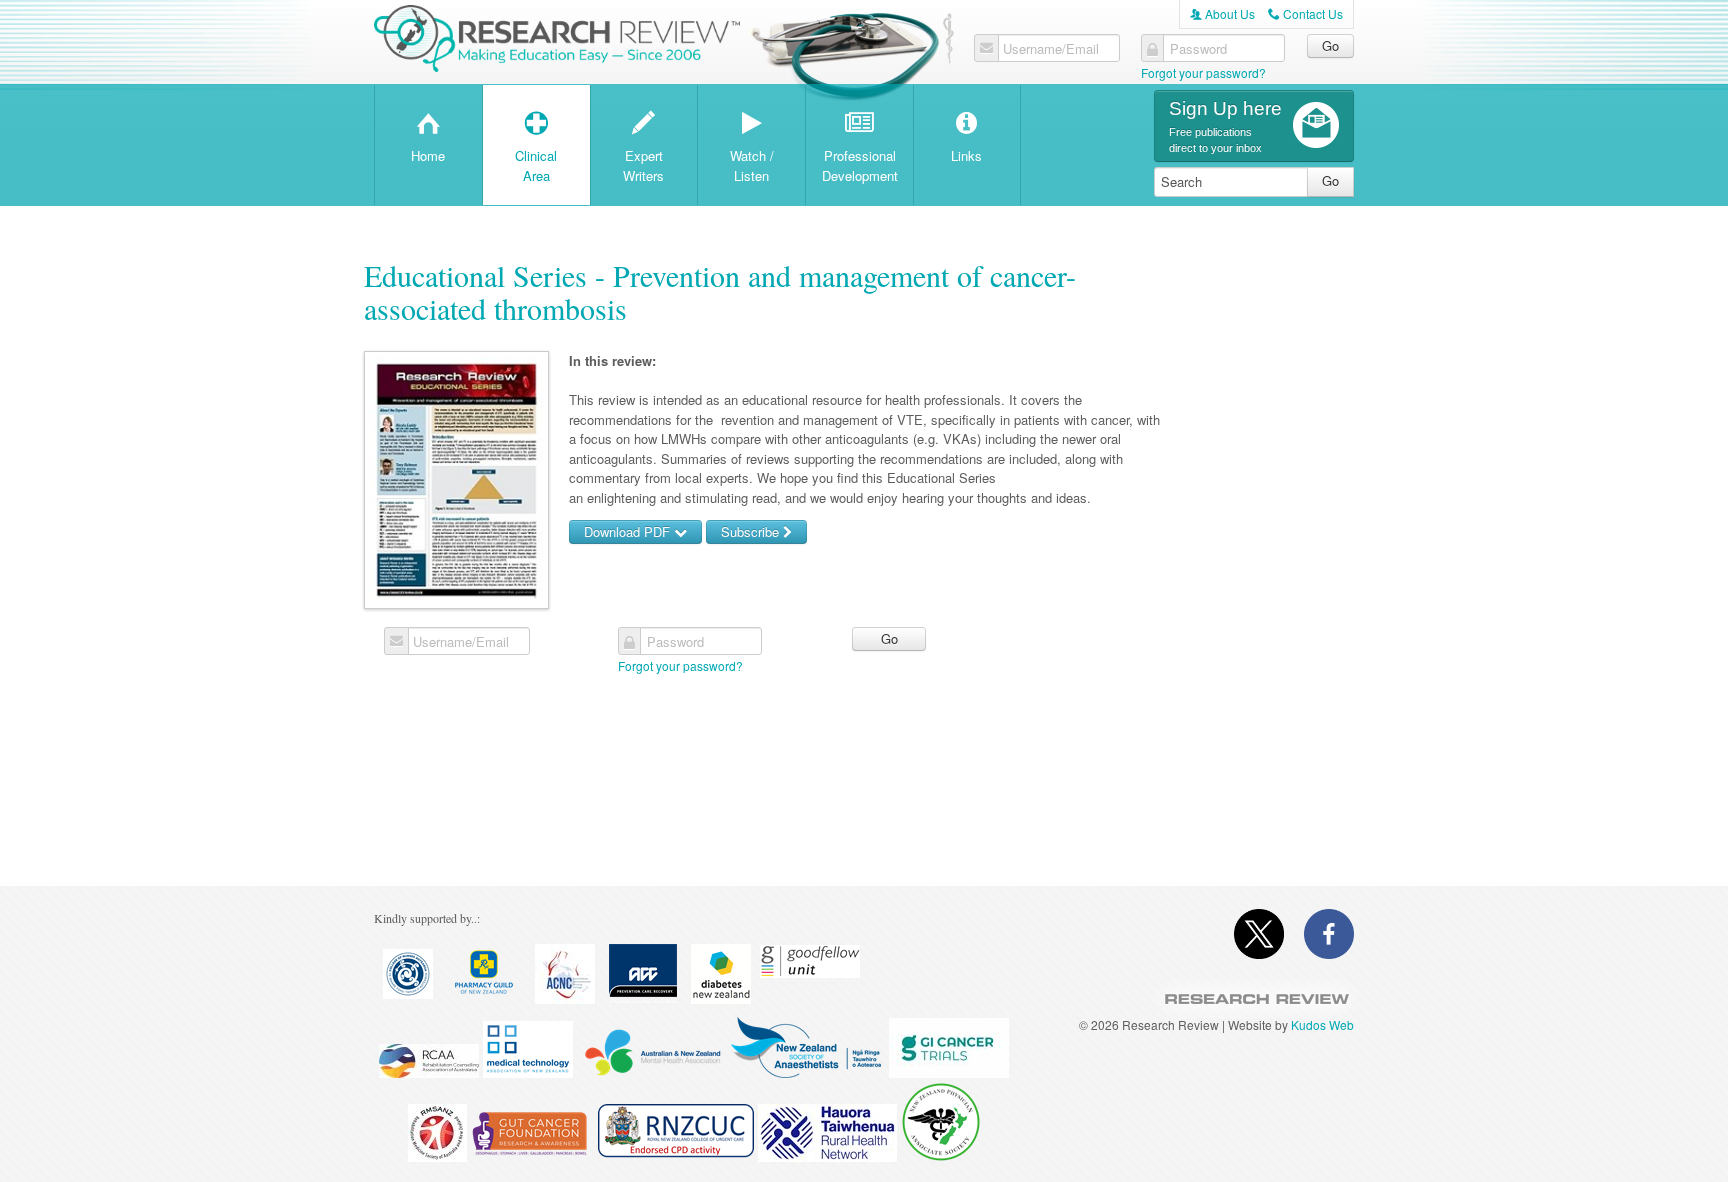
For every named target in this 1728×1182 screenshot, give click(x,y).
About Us (1222, 13)
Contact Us (1305, 13)
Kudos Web (1322, 1024)
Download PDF (629, 531)
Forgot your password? (1203, 72)
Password (1198, 49)
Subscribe (752, 531)
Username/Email (1051, 49)
